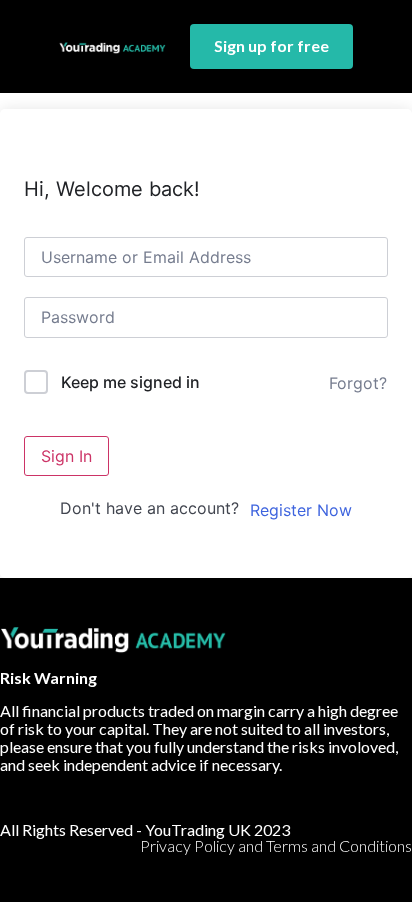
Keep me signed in (130, 382)
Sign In (66, 456)
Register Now (301, 510)
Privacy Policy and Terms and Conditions (276, 845)
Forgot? (358, 383)
